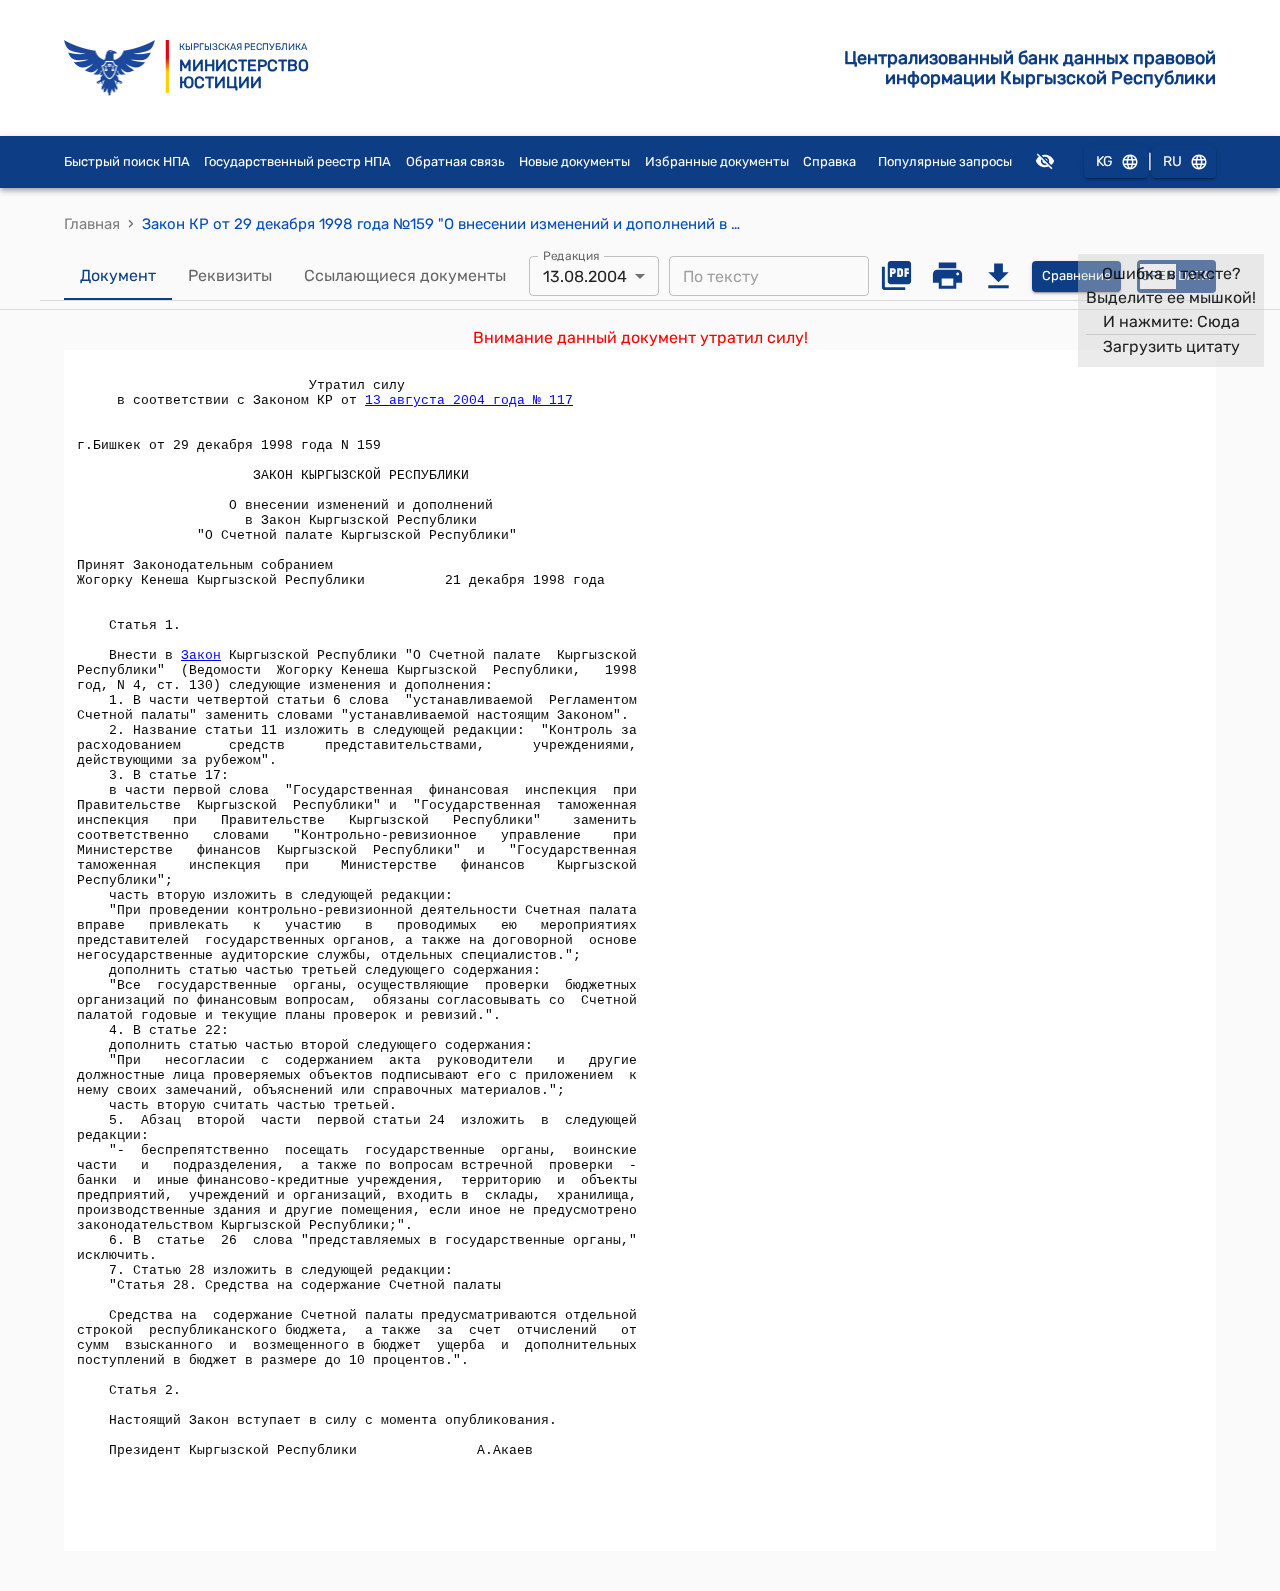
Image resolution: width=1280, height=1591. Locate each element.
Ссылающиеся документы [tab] (405, 275)
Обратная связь (455, 161)
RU (1172, 161)
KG (1104, 161)
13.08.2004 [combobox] (585, 276)
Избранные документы (717, 161)
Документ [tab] (118, 275)
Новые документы (574, 161)
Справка (829, 161)
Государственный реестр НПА (297, 161)
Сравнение (1076, 275)
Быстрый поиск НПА (127, 161)
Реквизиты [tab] (230, 275)
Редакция (571, 256)
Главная (92, 224)
